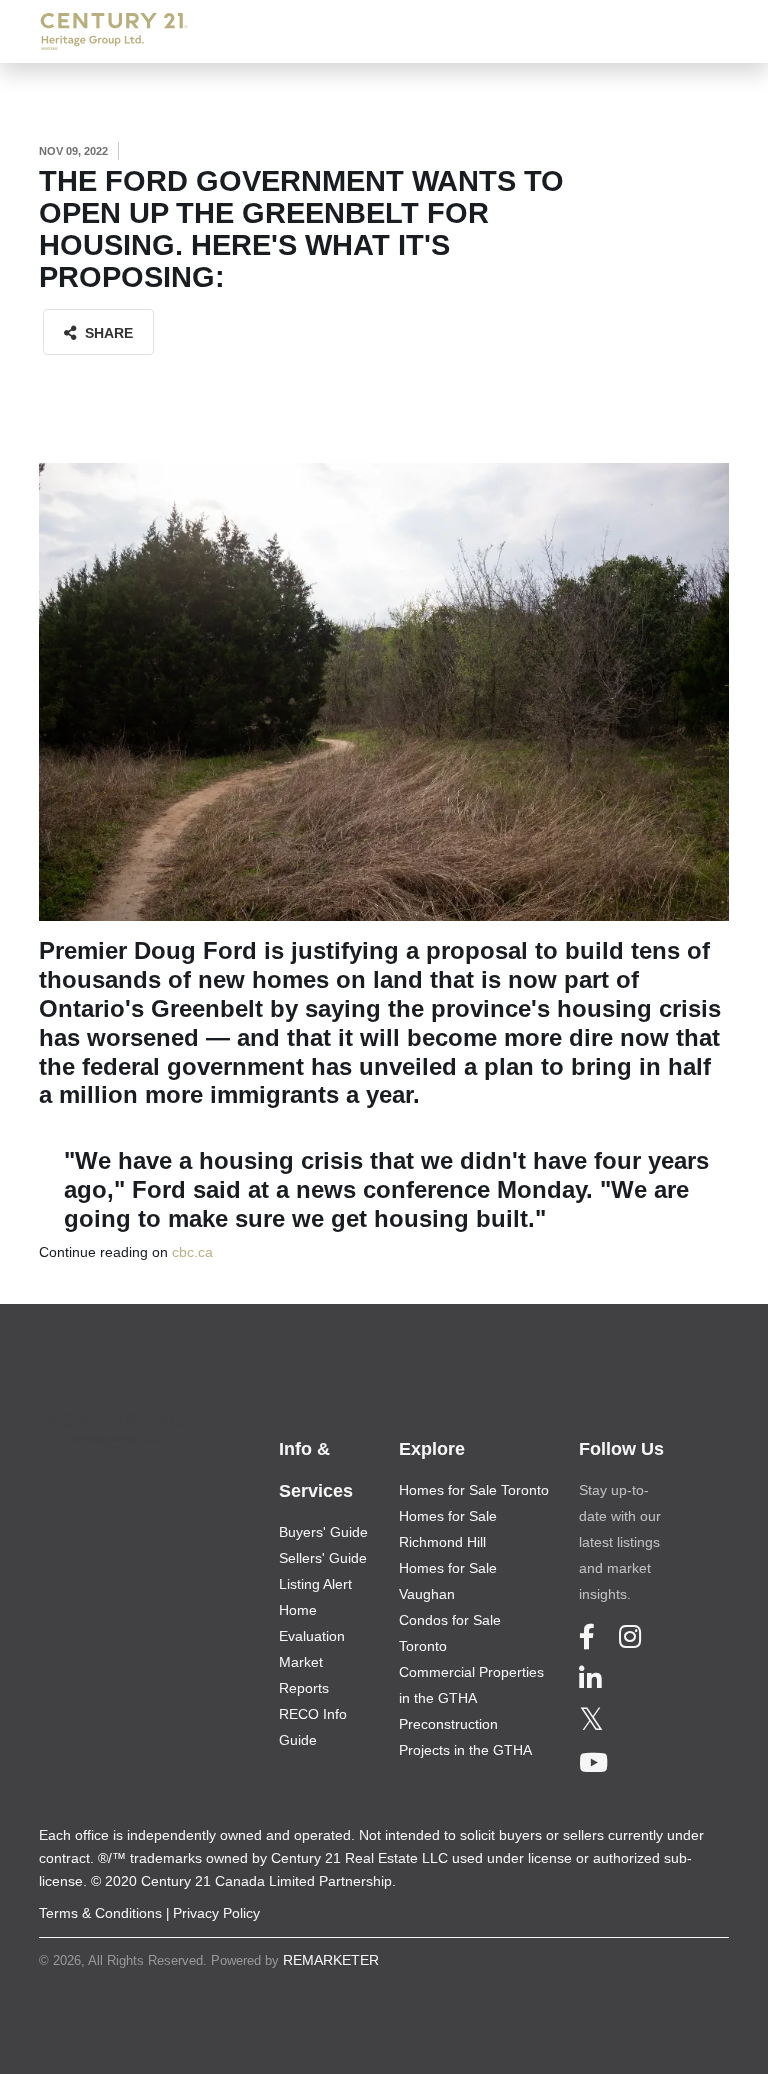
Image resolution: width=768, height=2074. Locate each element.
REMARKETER (331, 1960)
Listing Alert (315, 1584)
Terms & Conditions (100, 1913)
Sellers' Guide (323, 1558)
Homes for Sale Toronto (474, 1490)
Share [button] (107, 333)
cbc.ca (192, 1252)
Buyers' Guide (323, 1532)
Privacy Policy (216, 1913)
